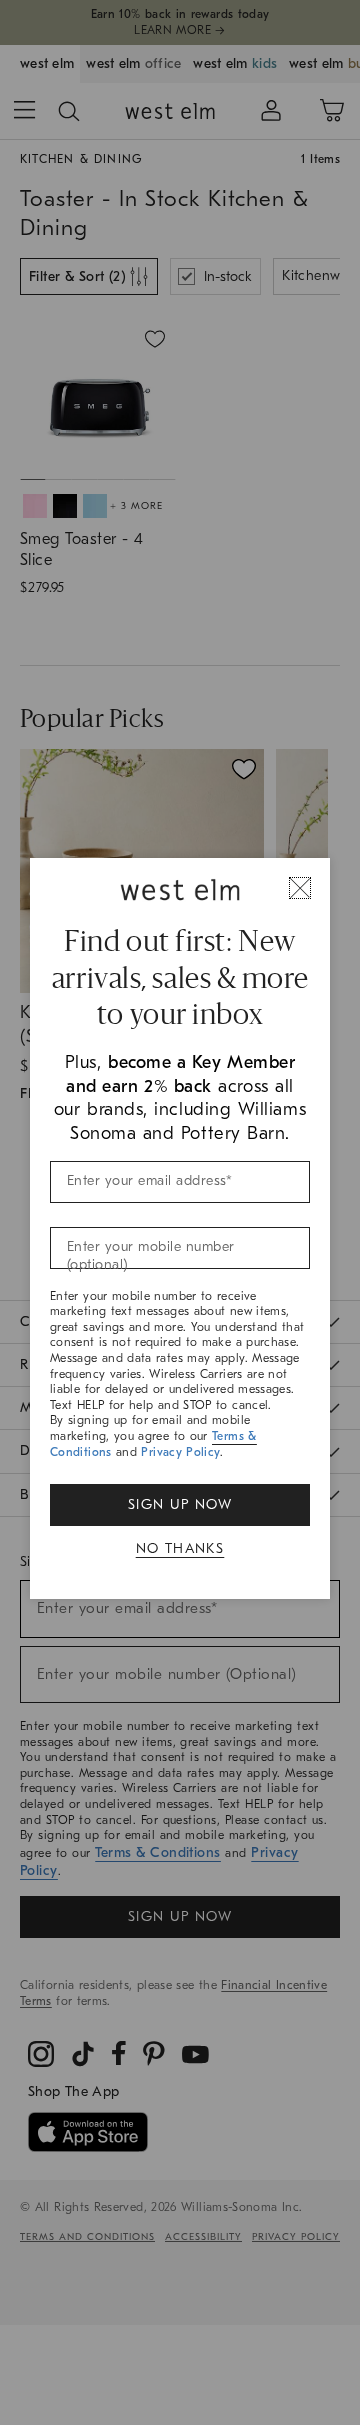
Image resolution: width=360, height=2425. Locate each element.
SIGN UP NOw (180, 1504)
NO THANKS (180, 1548)
